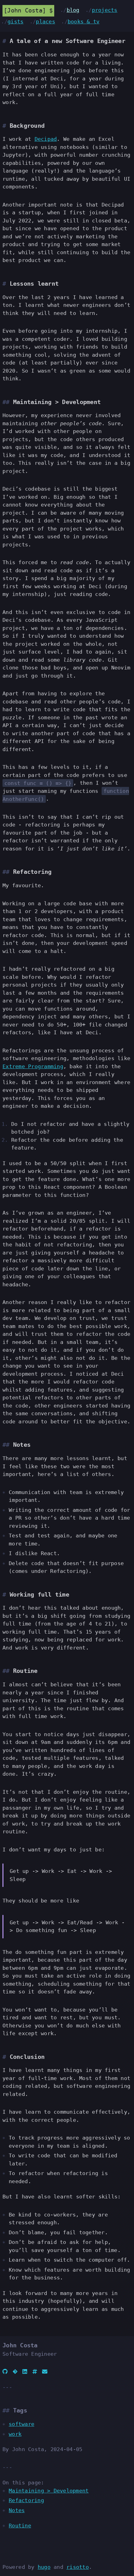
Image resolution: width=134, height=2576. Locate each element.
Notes (17, 2510)
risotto (78, 2567)
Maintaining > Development (49, 2491)
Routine (20, 2526)
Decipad (46, 139)
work (15, 2434)
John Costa (25, 10)
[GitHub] (5, 2372)
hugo (44, 2567)
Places (45, 21)
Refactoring (26, 2500)
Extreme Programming (33, 1066)
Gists (15, 21)
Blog (73, 10)
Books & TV (84, 21)
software (22, 2424)
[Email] (45, 2372)
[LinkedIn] (25, 2372)
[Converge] (35, 2372)
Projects (105, 10)
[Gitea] (15, 2372)
